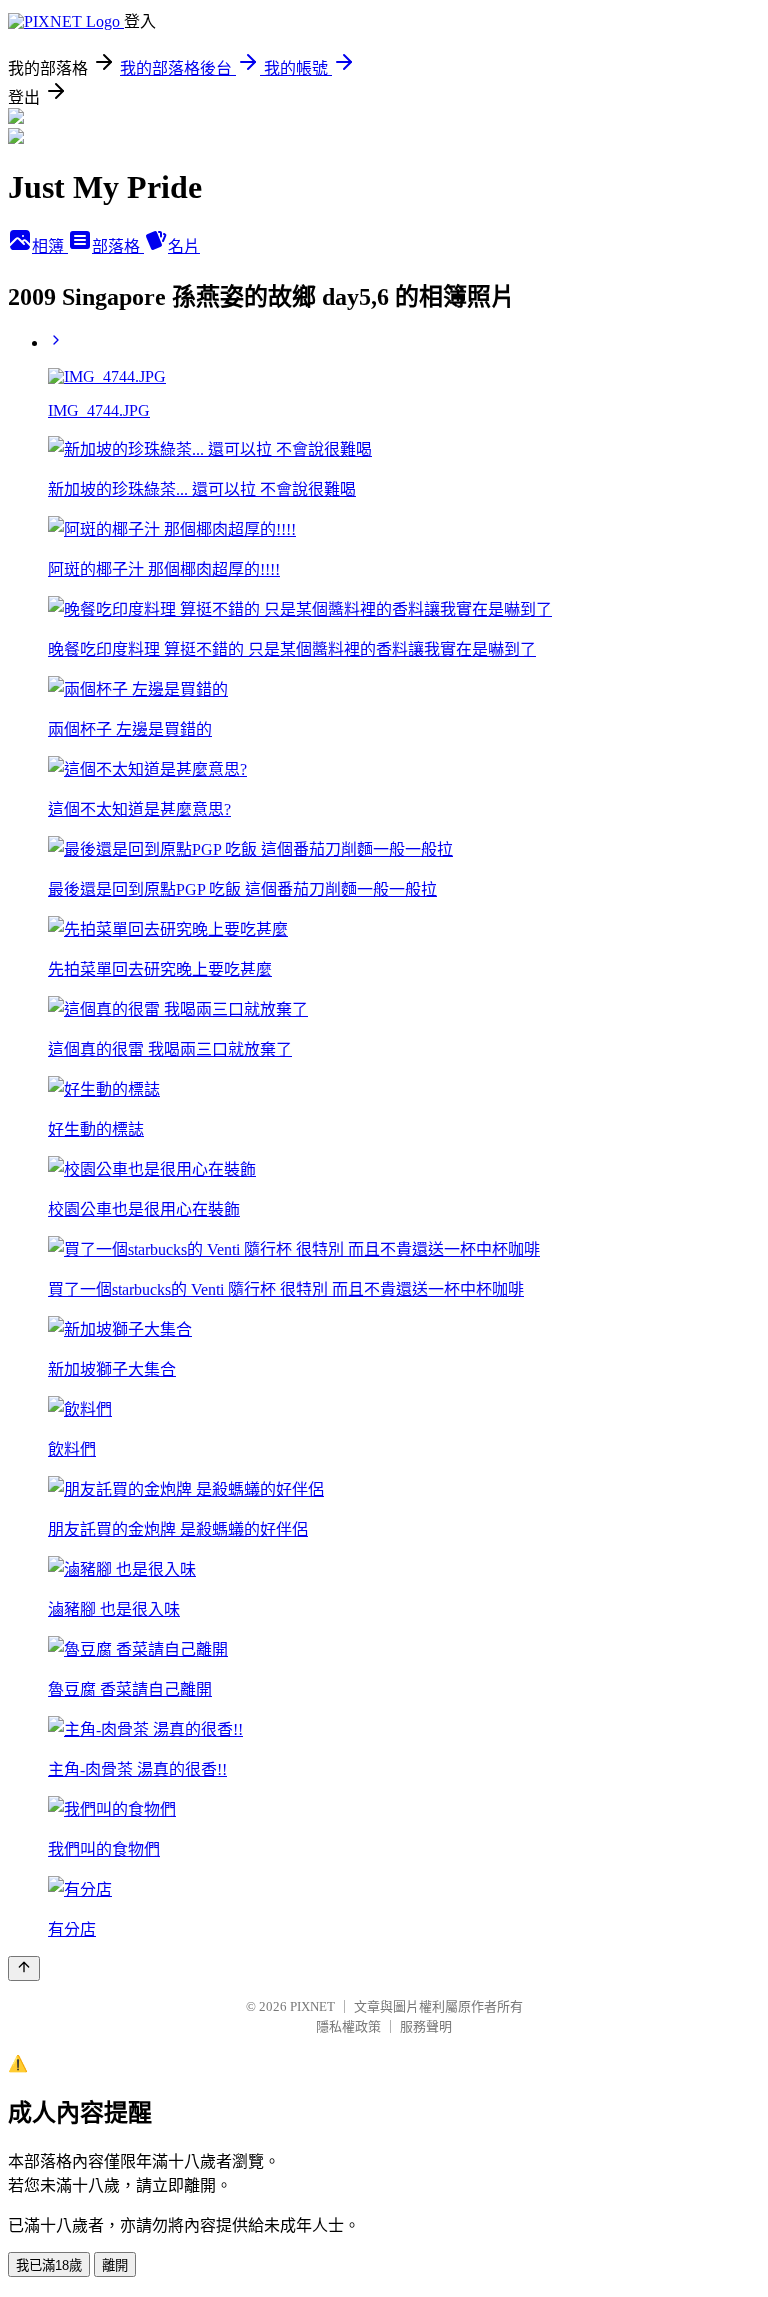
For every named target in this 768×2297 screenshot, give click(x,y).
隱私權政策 (348, 2026)
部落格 (118, 246)
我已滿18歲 (49, 2265)
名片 (184, 246)
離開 (115, 2265)
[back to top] (24, 1968)
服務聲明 (426, 2026)
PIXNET (312, 2006)
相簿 (50, 246)
